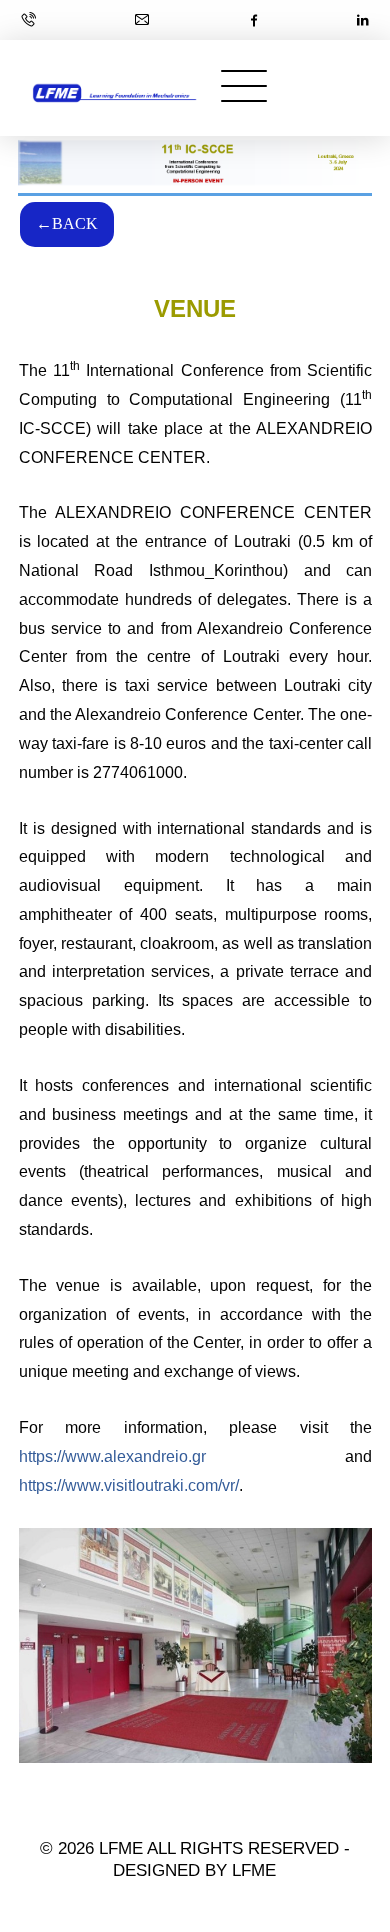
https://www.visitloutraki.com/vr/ (129, 1485)
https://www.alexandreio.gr (112, 1456)
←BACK (67, 223)
